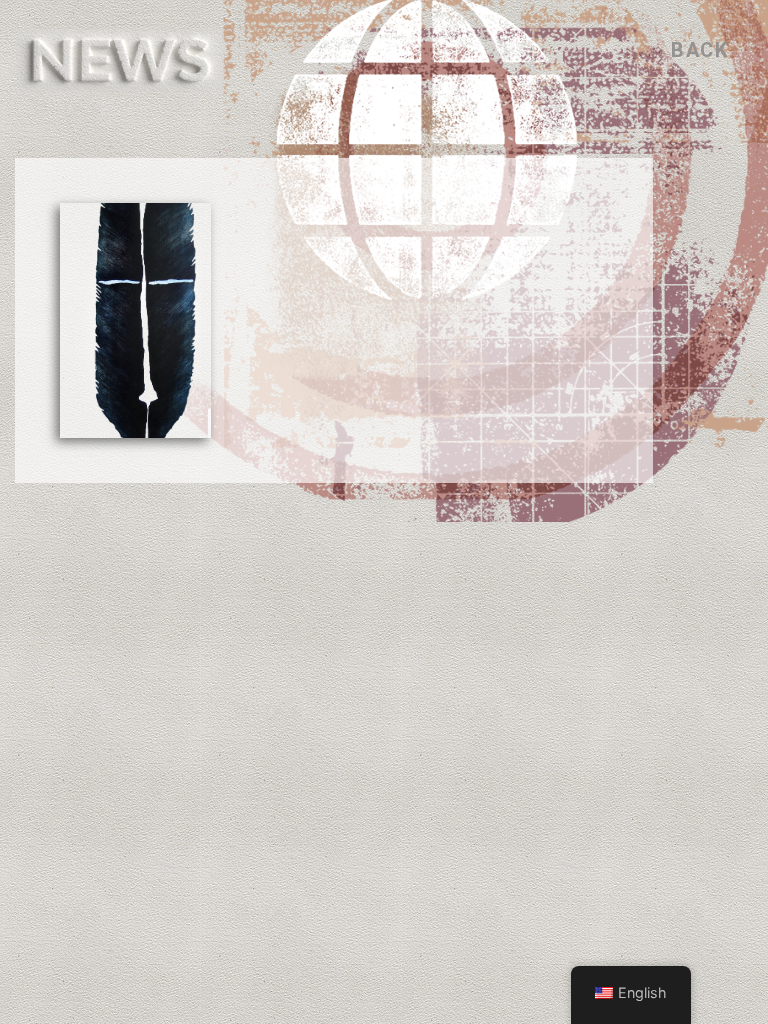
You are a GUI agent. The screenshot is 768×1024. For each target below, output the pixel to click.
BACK (699, 50)
